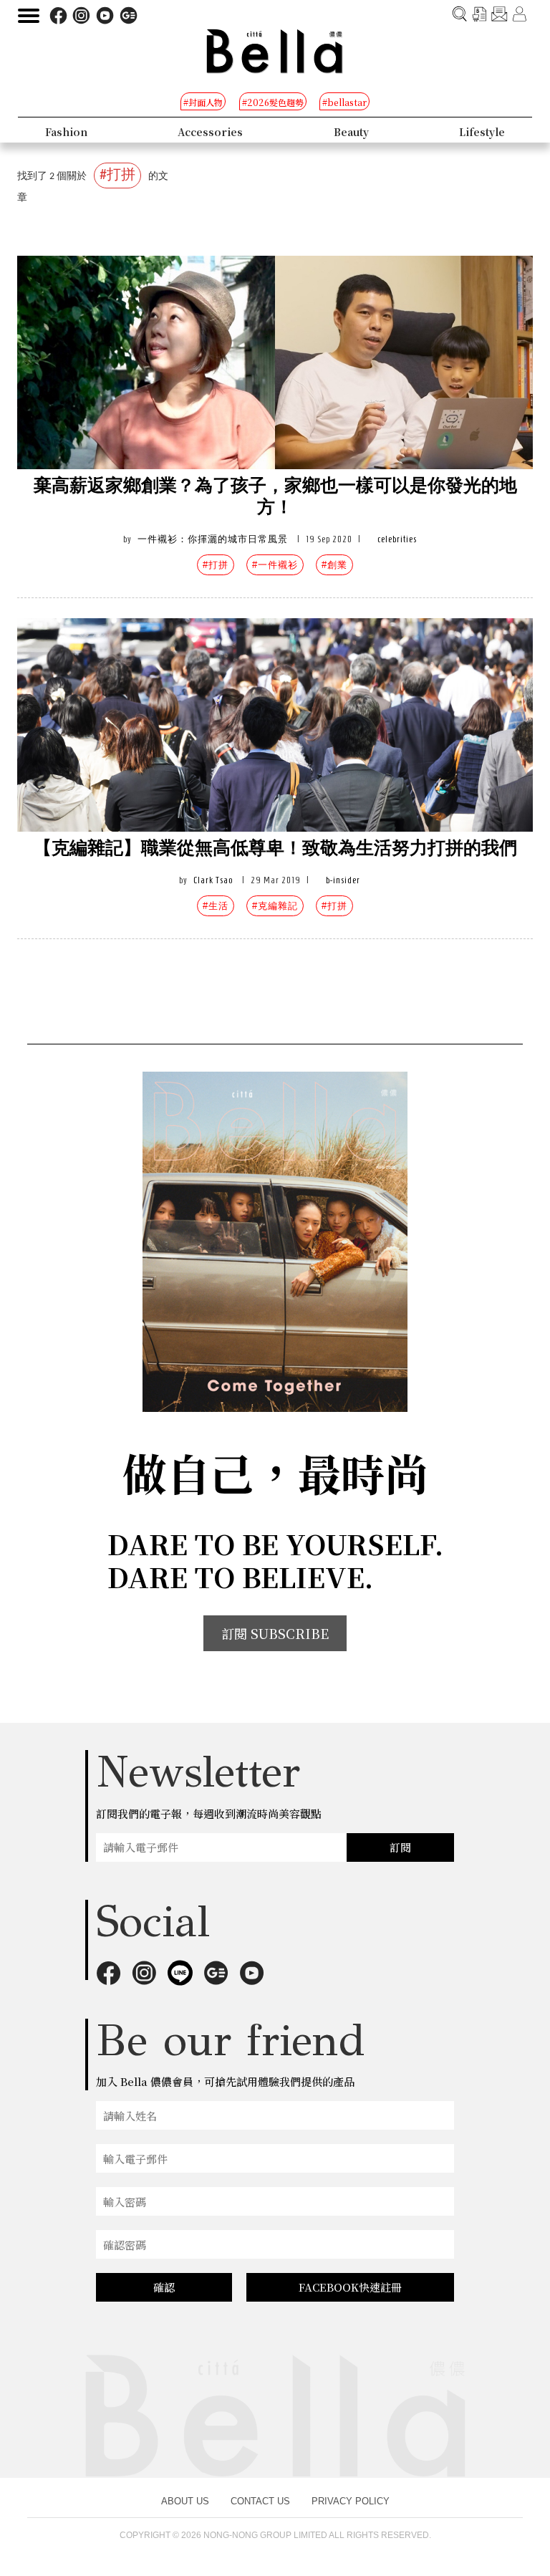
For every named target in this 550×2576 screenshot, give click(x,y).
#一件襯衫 (275, 565)
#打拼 (216, 565)
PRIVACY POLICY (351, 2501)
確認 (164, 2287)
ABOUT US (185, 2501)
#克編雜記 (275, 906)
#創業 (334, 565)
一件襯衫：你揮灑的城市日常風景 (213, 539)
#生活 (216, 906)
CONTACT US (260, 2501)
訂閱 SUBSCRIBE (275, 1633)
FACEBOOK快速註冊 (350, 2287)
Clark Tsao (213, 880)
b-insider (343, 880)
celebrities (397, 539)
